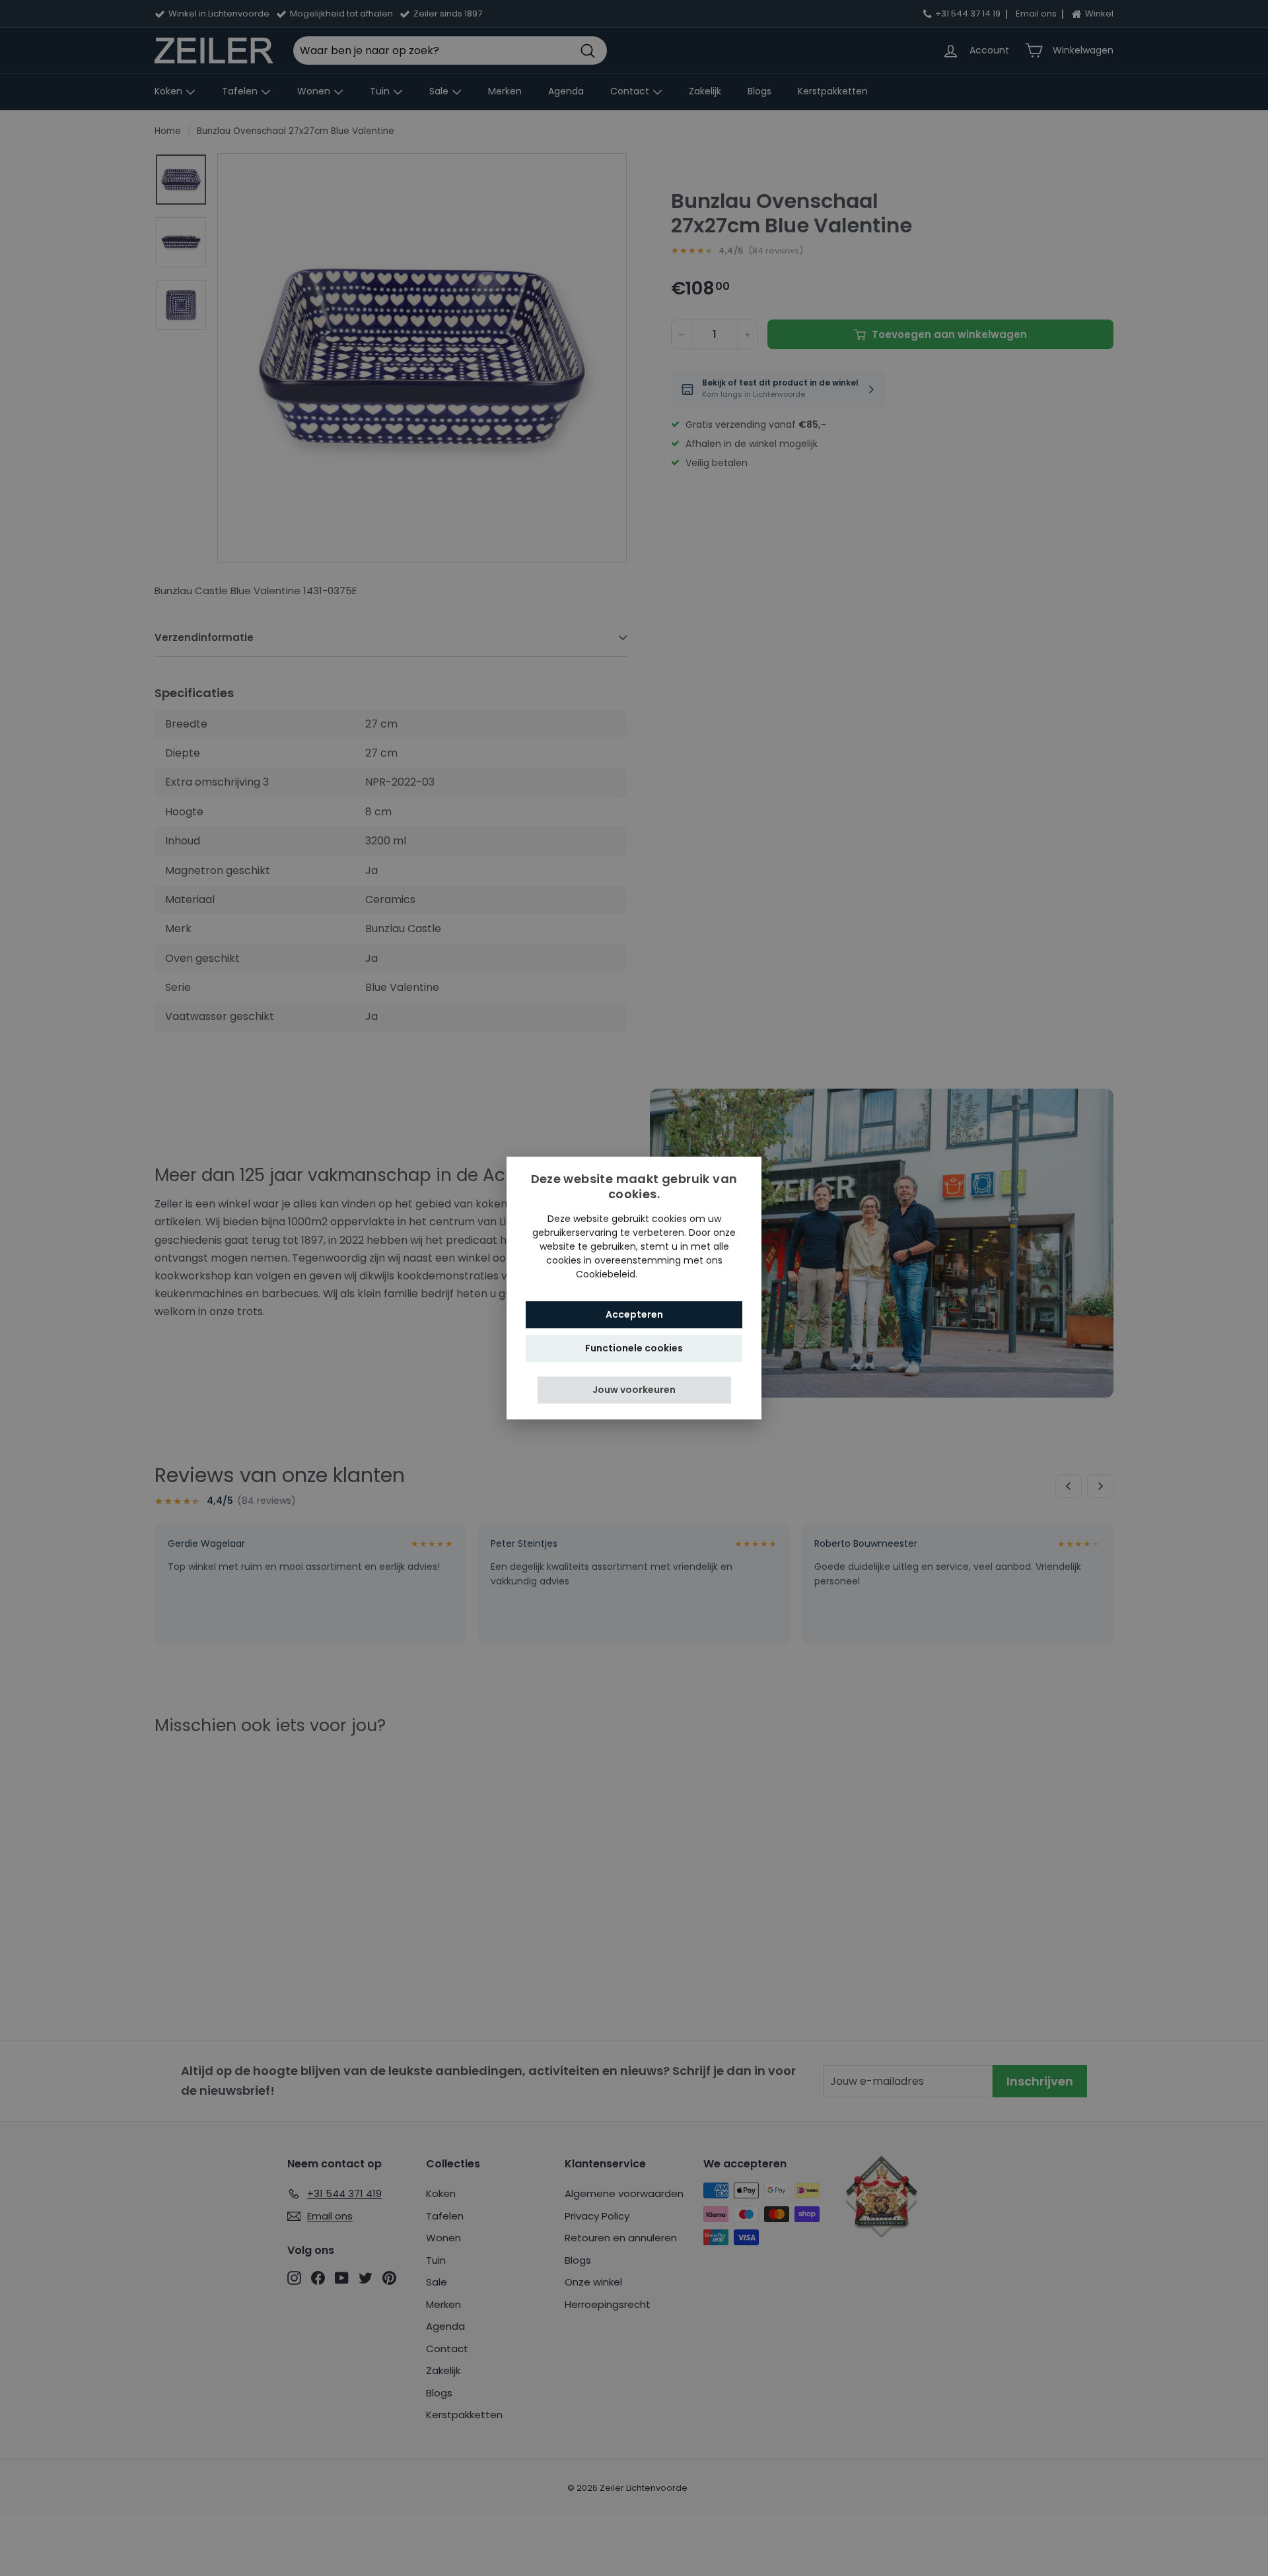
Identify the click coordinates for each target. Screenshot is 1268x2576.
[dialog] (634, 1288)
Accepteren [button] (634, 1314)
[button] (634, 1390)
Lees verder (666, 1274)
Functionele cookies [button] (634, 1348)
